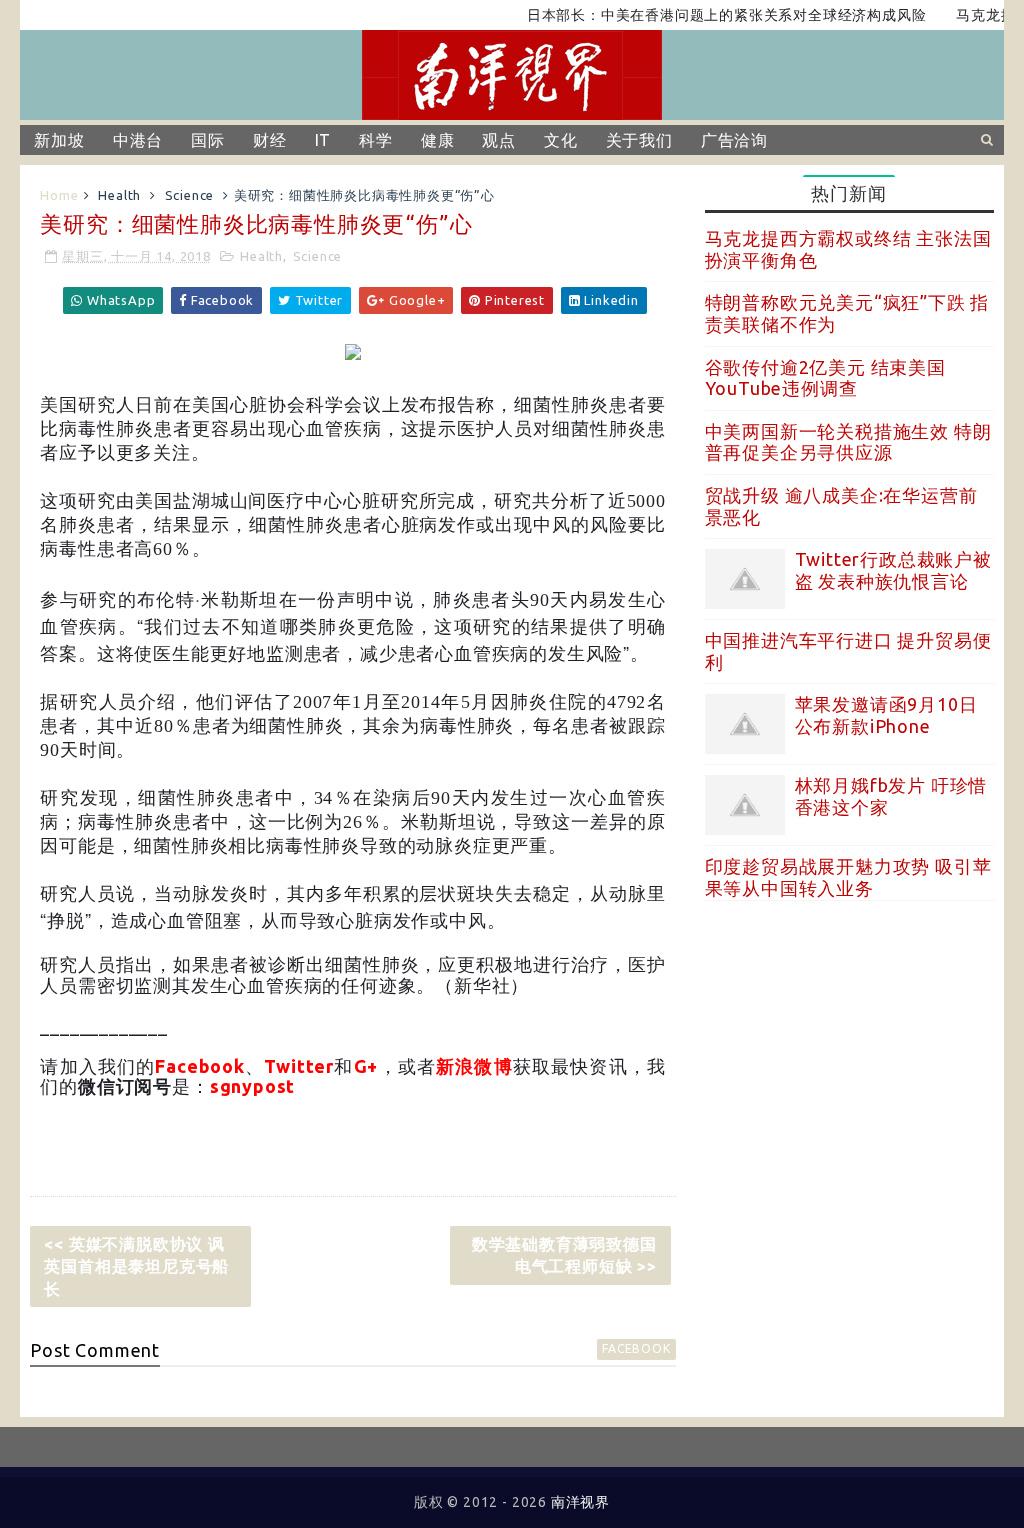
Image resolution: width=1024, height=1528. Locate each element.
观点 (499, 140)
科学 (376, 140)
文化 (561, 140)
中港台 (138, 140)
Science (190, 195)
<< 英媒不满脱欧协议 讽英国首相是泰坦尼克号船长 (136, 1266)
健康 (438, 140)
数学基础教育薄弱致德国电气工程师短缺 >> (564, 1255)
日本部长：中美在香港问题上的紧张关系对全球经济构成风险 (704, 15)
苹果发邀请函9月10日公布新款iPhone (886, 715)
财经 (270, 140)
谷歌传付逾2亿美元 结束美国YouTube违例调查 (825, 378)
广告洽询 (734, 140)
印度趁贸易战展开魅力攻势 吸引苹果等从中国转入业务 (848, 877)
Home (59, 195)
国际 (208, 140)
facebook (636, 1348)
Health (119, 195)
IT (323, 140)
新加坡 (59, 140)
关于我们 (639, 140)
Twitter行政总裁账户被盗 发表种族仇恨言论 (893, 570)
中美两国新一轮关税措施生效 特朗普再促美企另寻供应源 (848, 442)
